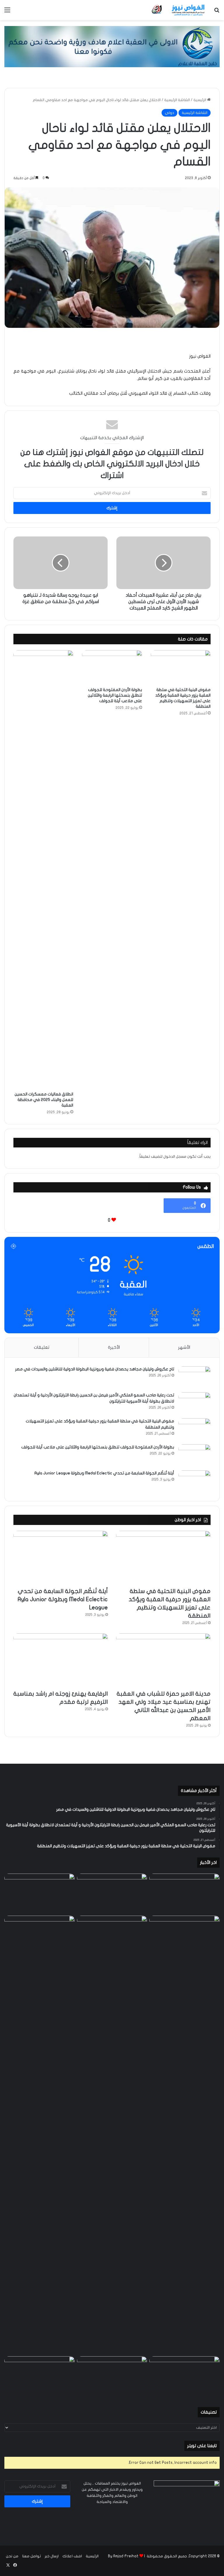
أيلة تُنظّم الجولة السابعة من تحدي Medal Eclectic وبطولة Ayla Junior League (104, 1473)
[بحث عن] (217, 12)
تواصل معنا (32, 2556)
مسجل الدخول (175, 1157)
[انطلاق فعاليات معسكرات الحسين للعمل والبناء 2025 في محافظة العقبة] (43, 869)
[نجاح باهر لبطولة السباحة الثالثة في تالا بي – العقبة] (40, 2376)
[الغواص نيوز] (178, 10)
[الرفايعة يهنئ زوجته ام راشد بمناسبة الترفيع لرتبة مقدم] (61, 1660)
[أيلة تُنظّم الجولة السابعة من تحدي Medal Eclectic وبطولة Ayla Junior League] (195, 1481)
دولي (169, 113)
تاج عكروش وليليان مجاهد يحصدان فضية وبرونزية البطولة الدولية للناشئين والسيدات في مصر (95, 1369)
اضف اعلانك (72, 2556)
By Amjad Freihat (123, 2556)
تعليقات (42, 1347)
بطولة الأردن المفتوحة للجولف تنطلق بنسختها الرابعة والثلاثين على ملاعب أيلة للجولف (115, 695)
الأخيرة (114, 1347)
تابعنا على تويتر (202, 2446)
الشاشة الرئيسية (177, 100)
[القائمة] (7, 12)
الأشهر (184, 1347)
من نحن (12, 2556)
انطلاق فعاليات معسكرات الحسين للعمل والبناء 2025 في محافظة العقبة (44, 1100)
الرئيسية (200, 100)
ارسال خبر (52, 2556)
